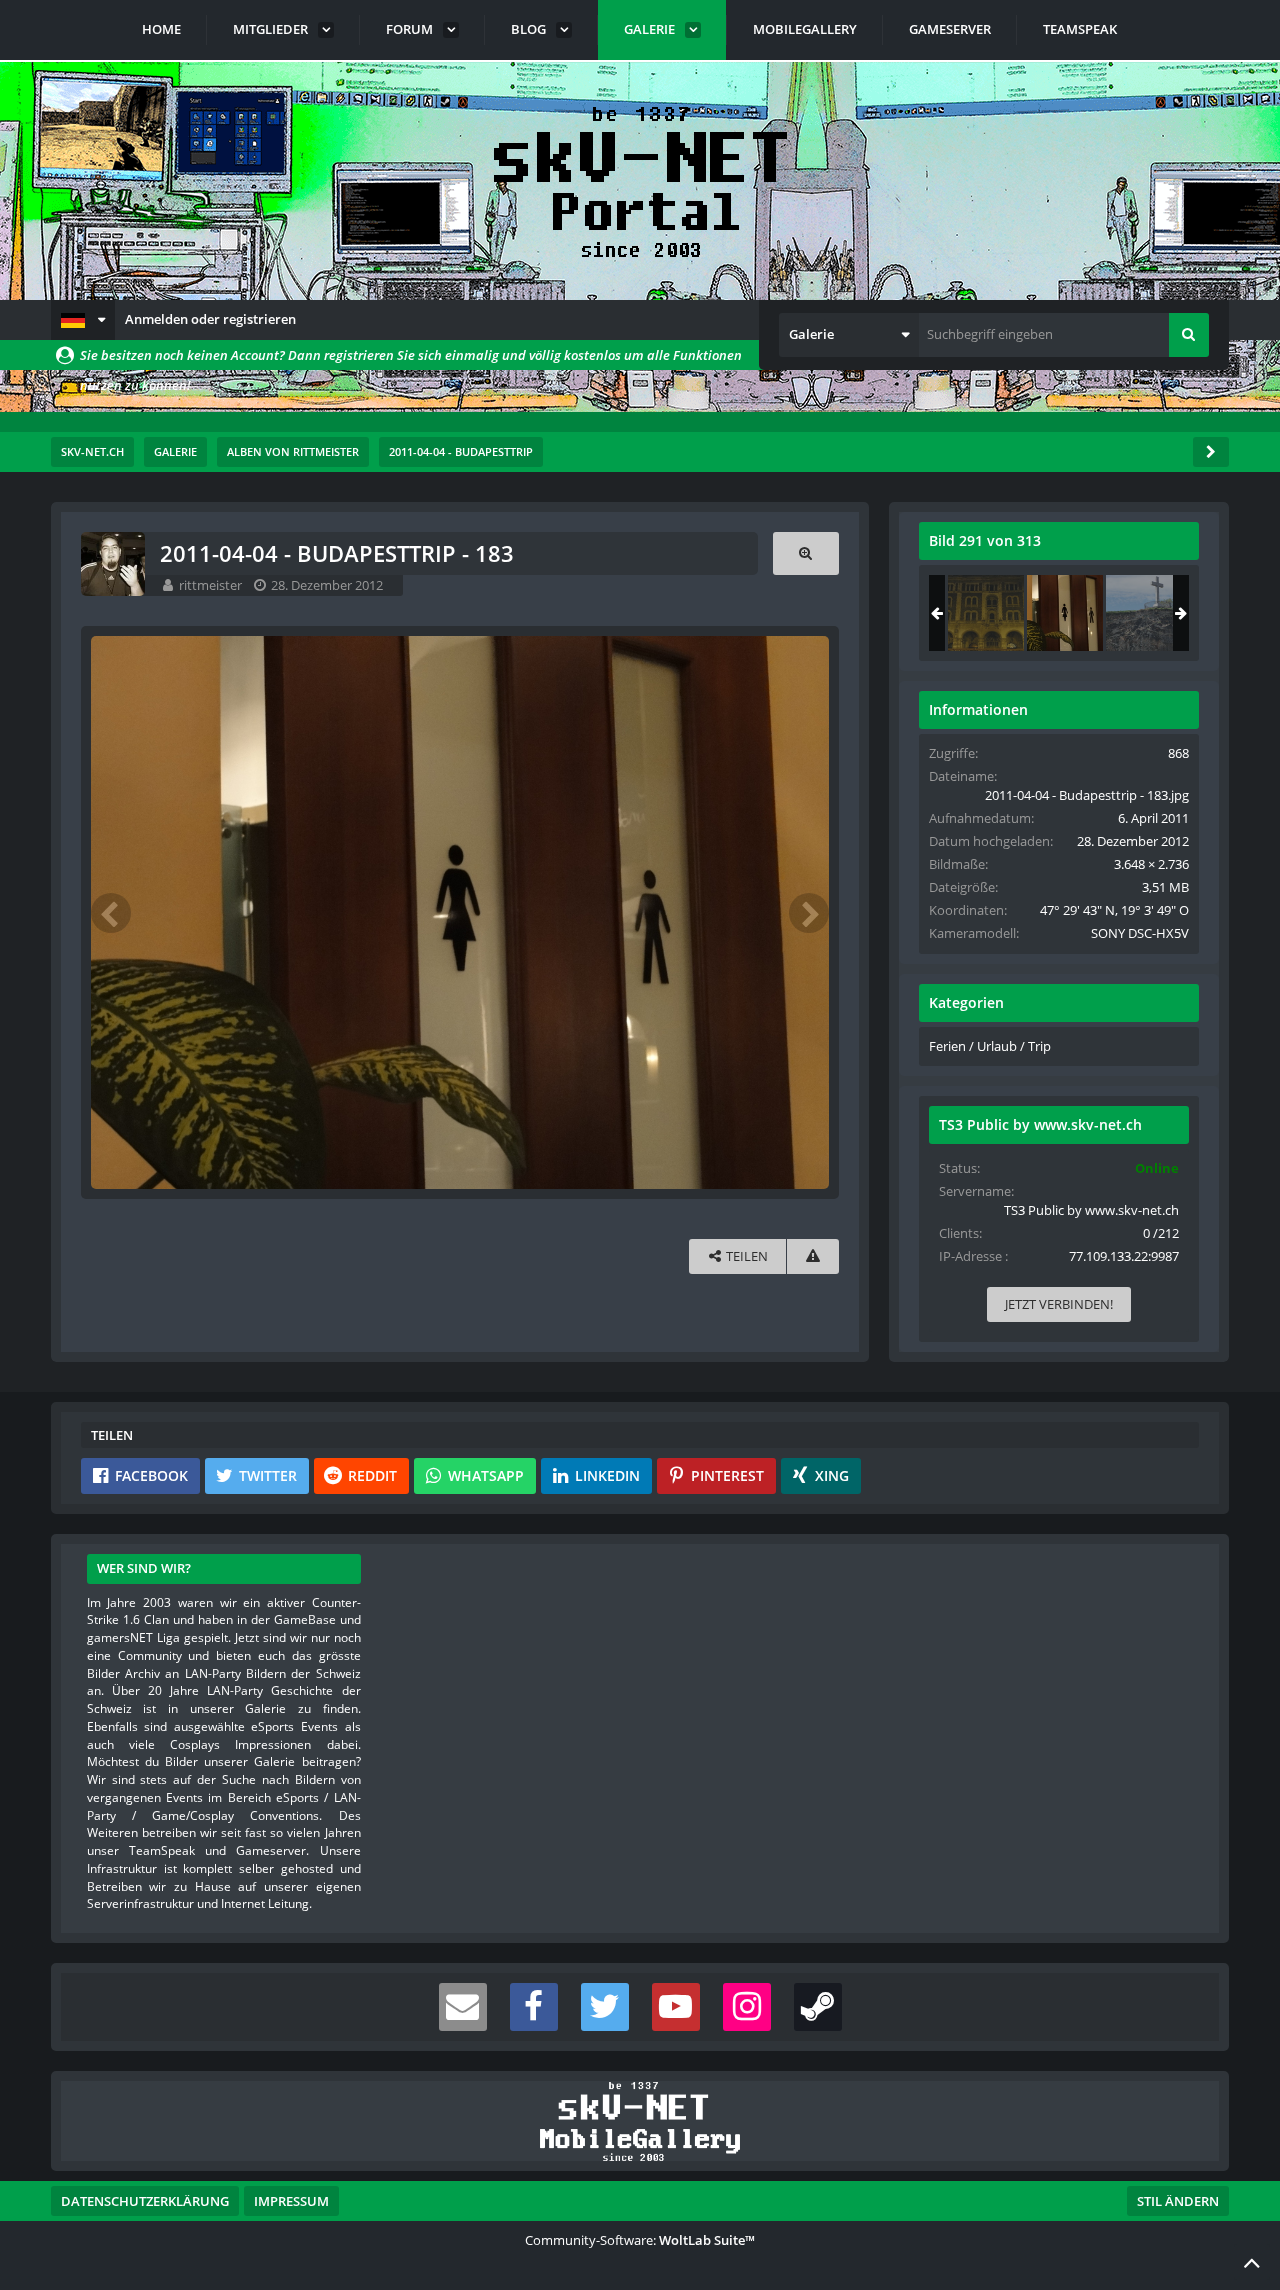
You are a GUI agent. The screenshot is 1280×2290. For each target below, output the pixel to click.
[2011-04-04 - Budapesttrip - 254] (1144, 613)
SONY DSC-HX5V (1140, 933)
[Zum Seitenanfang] (1252, 2262)
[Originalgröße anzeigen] (806, 553)
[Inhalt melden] (813, 1256)
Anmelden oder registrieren (210, 319)
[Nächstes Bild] (809, 913)
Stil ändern (1178, 2201)
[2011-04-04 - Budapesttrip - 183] (1065, 613)
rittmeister (210, 585)
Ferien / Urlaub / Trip (990, 1046)
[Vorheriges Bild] (111, 913)
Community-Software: (640, 2240)
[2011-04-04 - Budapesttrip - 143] (986, 613)
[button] (83, 320)
